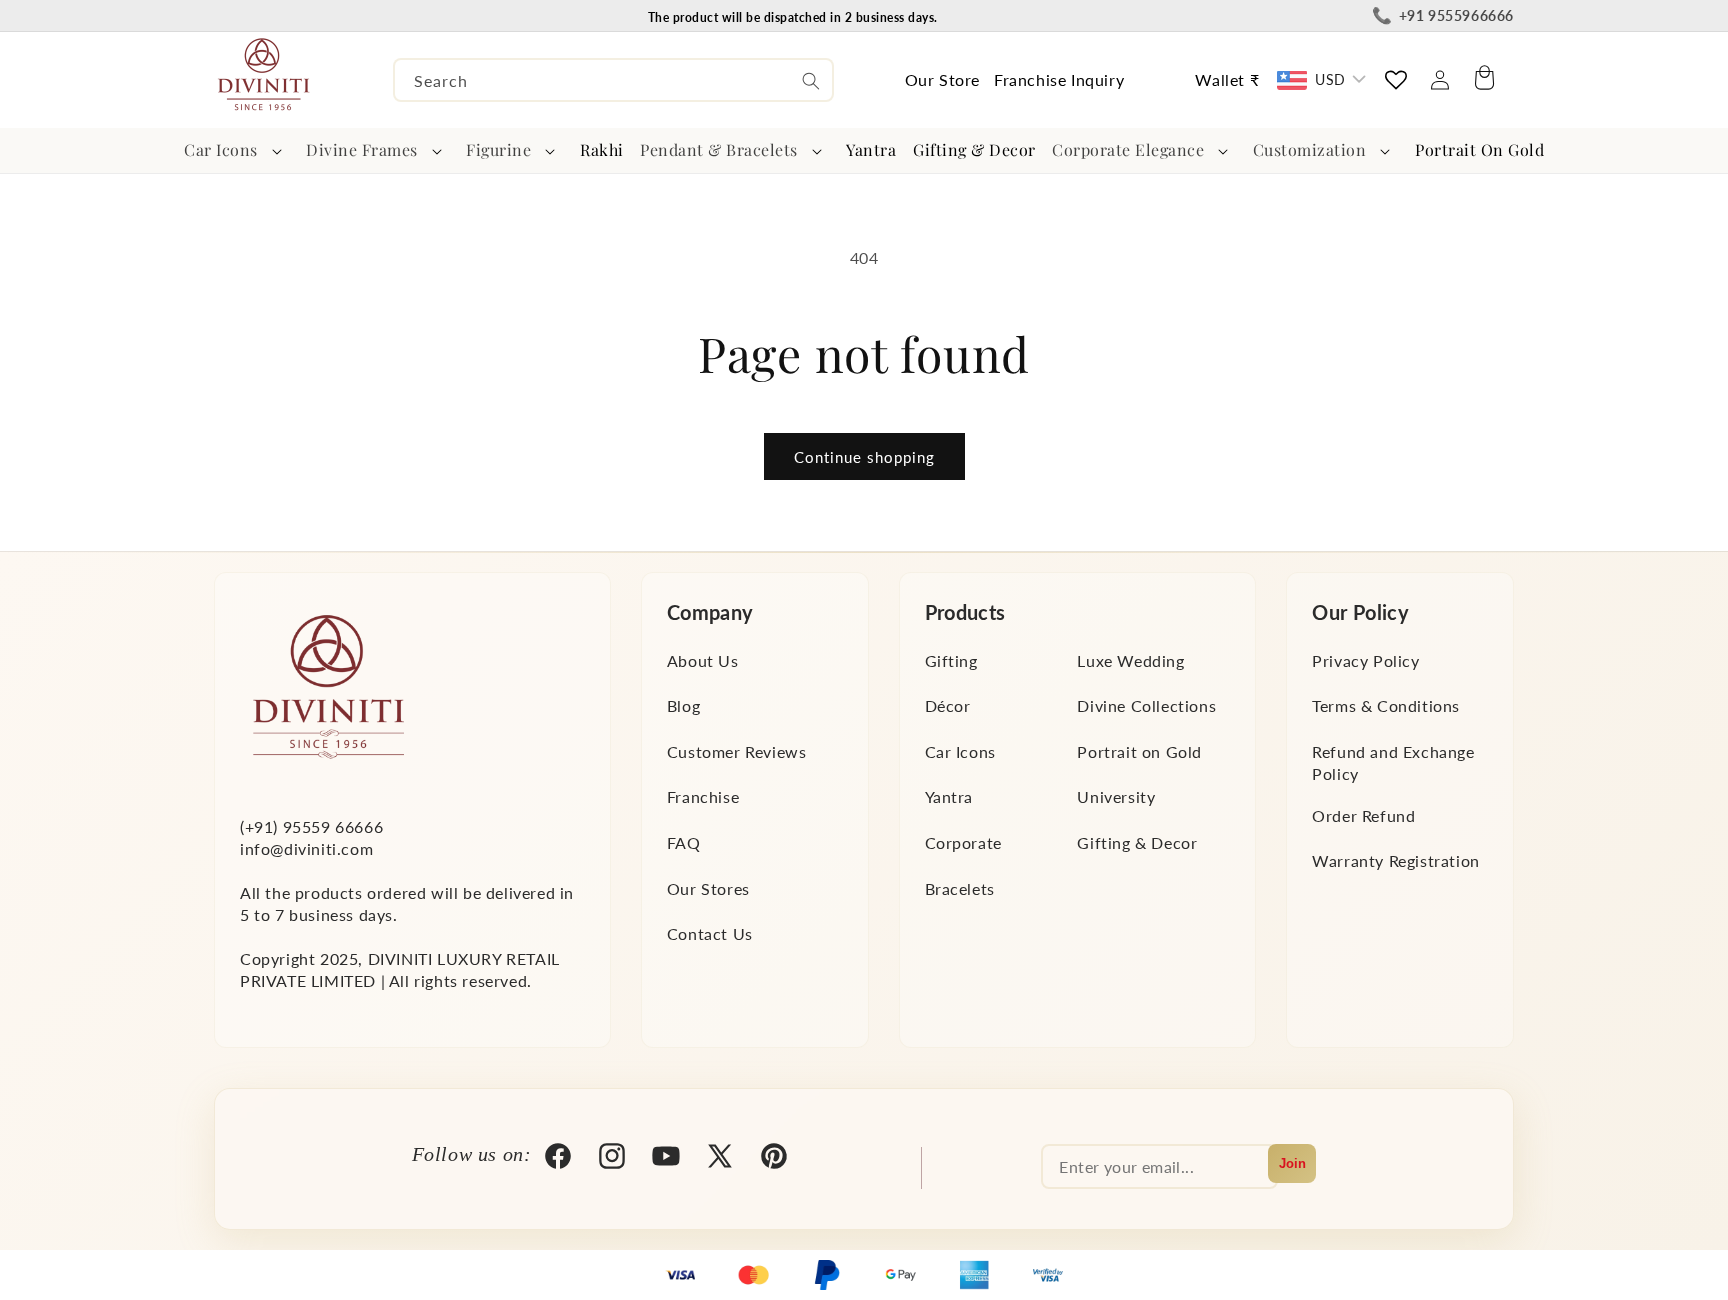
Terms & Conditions (1386, 705)
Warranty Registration (1396, 860)
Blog (683, 705)
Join (1292, 1163)
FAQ (684, 842)
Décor (948, 705)
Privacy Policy (1365, 660)
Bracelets (960, 888)
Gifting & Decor (1137, 842)
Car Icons (221, 149)
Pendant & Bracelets (719, 149)
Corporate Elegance (1128, 149)
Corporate (963, 842)
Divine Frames (362, 149)
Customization (1310, 149)
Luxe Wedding (1130, 660)
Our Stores (708, 888)
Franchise (703, 796)
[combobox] (613, 80)
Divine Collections (1146, 705)
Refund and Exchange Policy (1393, 762)
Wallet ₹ (1227, 79)
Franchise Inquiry (1059, 79)
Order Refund (1363, 815)
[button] (237, 150)
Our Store (942, 79)
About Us (703, 660)
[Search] (811, 81)
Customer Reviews (737, 751)
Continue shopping (864, 457)
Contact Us (710, 933)
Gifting (951, 660)
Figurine (498, 149)
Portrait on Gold (1139, 751)
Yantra (949, 796)
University (1116, 796)
